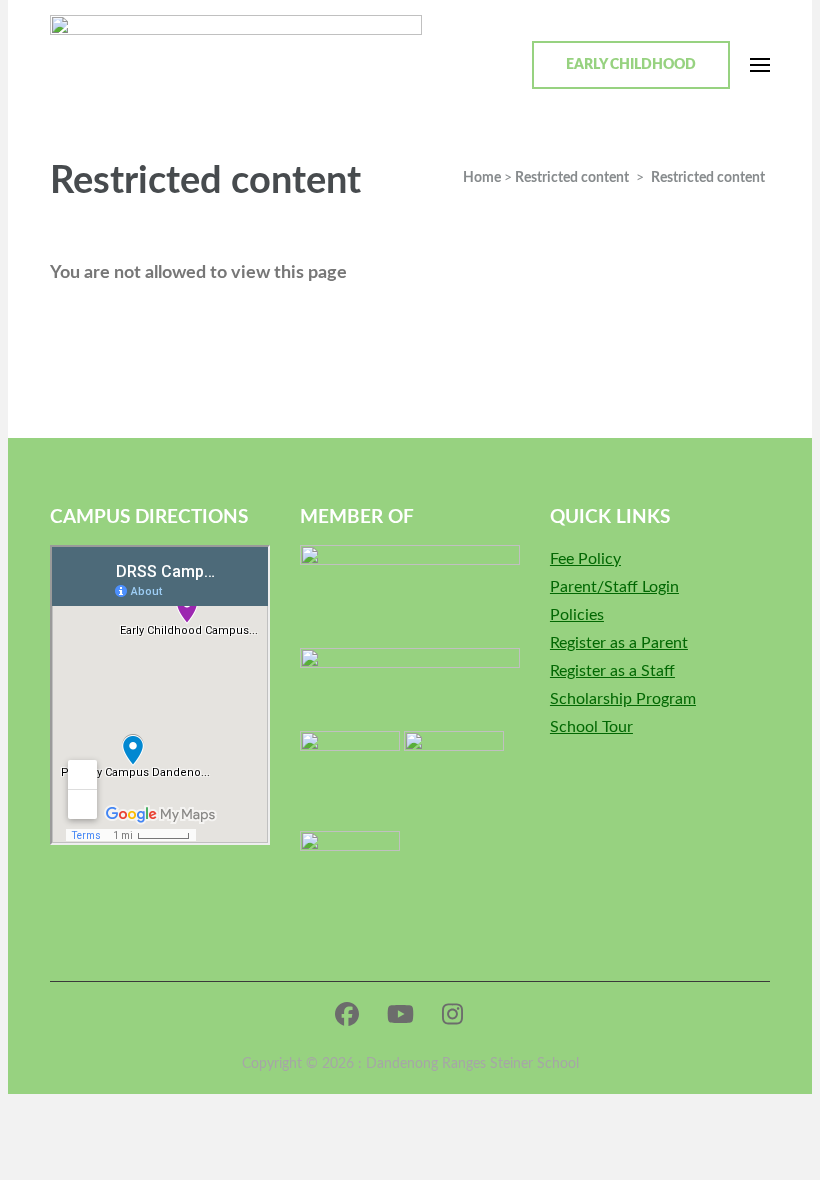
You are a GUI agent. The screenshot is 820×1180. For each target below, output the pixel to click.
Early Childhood (631, 65)
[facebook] (347, 1016)
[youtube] (400, 1016)
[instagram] (452, 1016)
